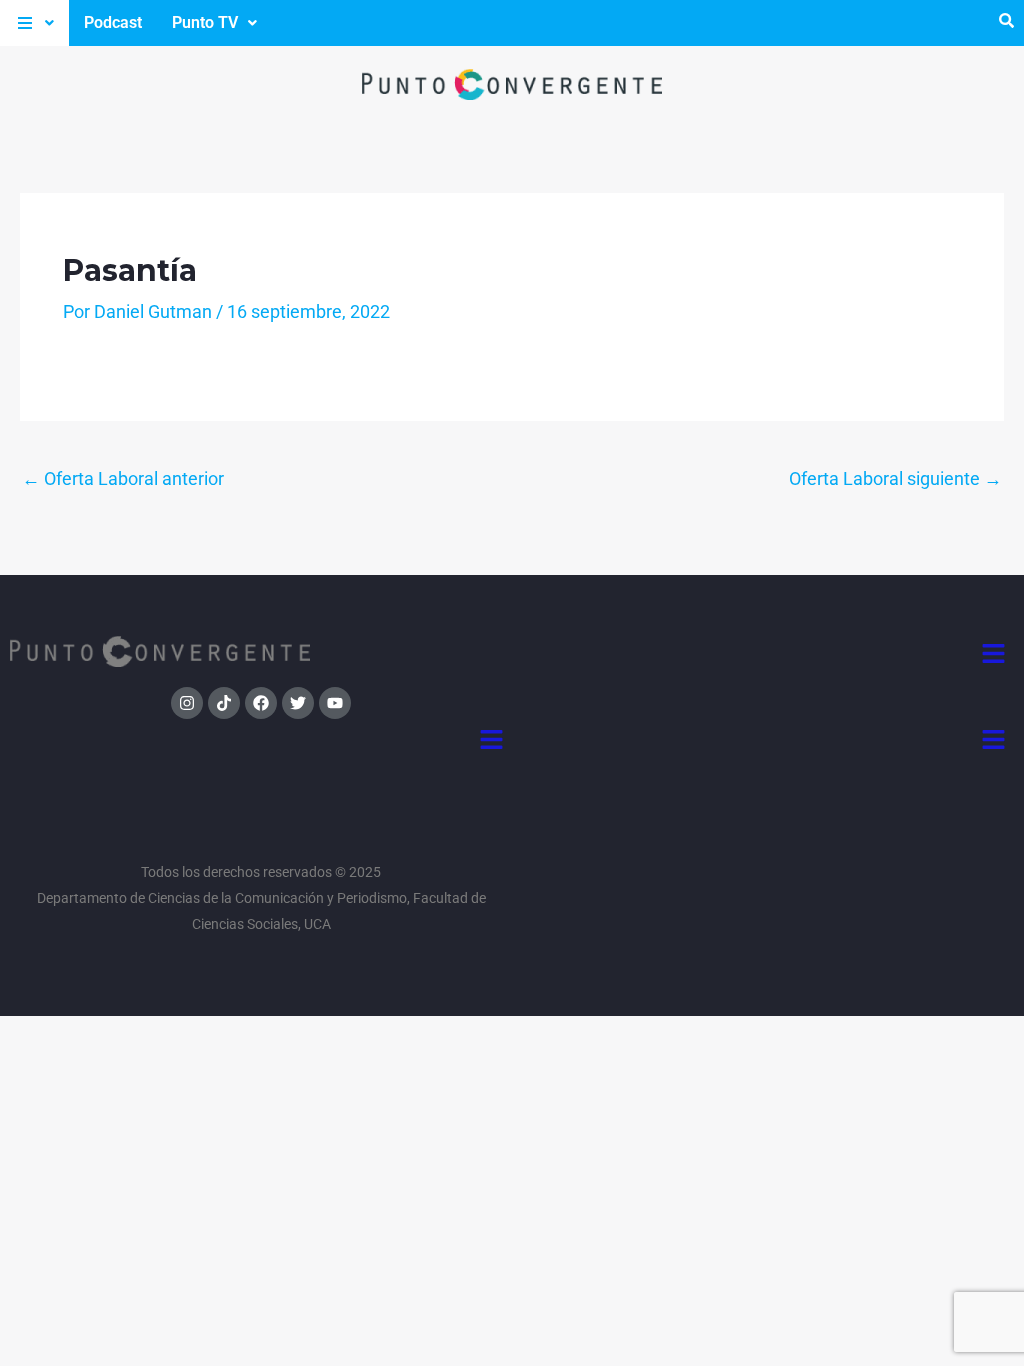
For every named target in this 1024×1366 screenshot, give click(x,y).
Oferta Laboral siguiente (895, 478)
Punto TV (205, 22)
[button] (34, 23)
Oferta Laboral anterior (123, 478)
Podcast (113, 22)
